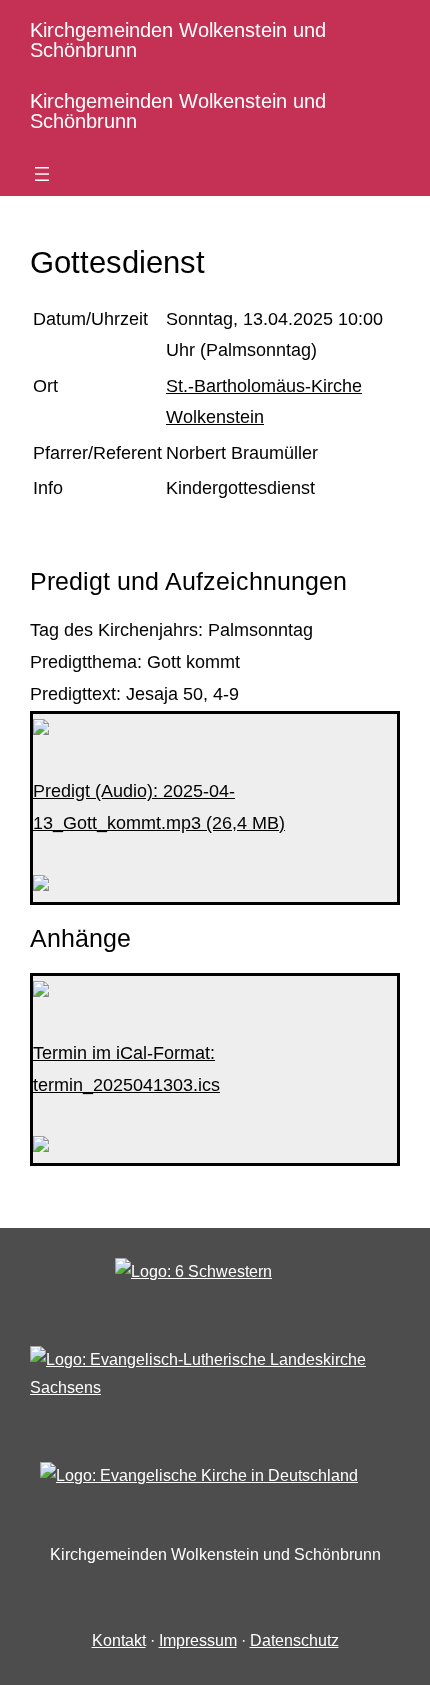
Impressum (198, 1640)
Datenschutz (294, 1640)
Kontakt (119, 1640)
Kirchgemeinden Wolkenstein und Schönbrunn (178, 39)
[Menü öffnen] (42, 174)
